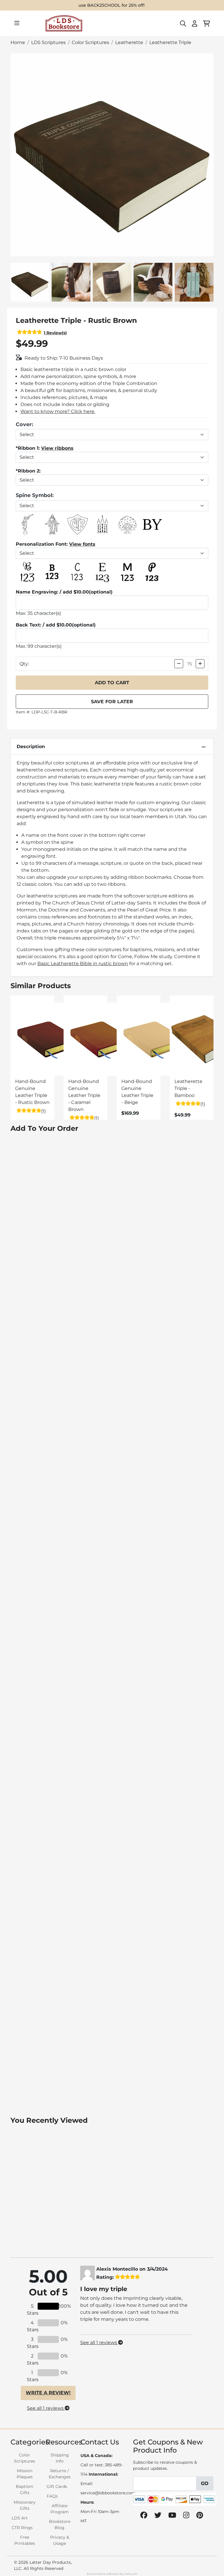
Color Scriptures (24, 2458)
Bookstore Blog (60, 2525)
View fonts (82, 544)
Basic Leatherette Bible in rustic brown (83, 964)
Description (31, 747)
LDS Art (20, 2518)
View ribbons (57, 448)
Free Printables (25, 2540)
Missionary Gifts (25, 2505)
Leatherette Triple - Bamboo (188, 1088)
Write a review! (48, 2393)
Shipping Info (60, 2458)
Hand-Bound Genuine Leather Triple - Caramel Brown (84, 1095)
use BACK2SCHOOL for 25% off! (112, 5)
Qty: (24, 664)
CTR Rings (22, 2528)
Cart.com (131, 2574)
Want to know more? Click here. (58, 411)
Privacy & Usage (60, 2540)
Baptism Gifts (24, 2490)
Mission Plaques (25, 2474)
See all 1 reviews (46, 2408)
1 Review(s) (55, 333)
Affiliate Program (60, 2509)
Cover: (24, 424)
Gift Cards (57, 2486)
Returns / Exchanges (60, 2474)
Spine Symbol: (35, 495)
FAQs (52, 2496)
